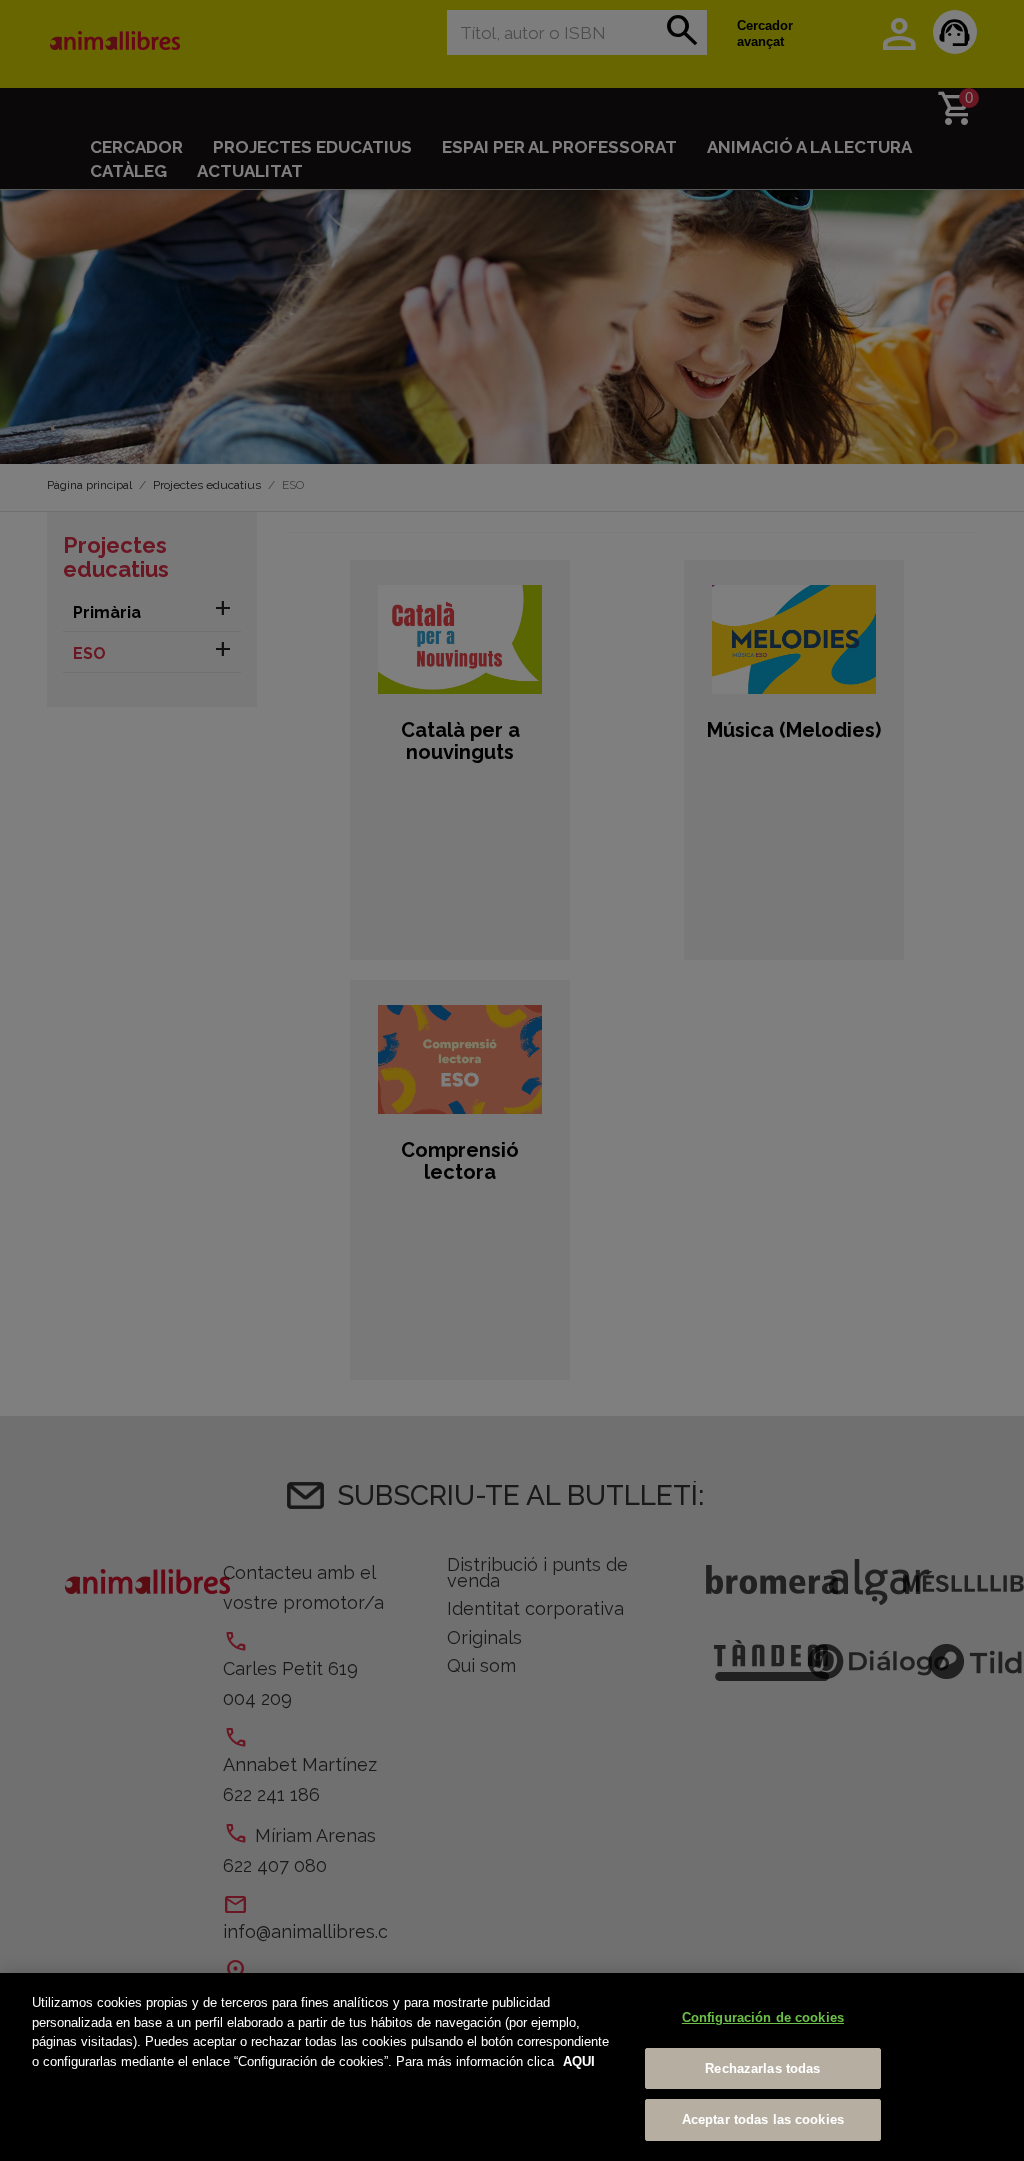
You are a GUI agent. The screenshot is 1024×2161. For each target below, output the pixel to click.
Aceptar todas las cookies (763, 2119)
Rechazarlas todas (762, 2068)
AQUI (579, 2061)
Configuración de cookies (763, 2017)
